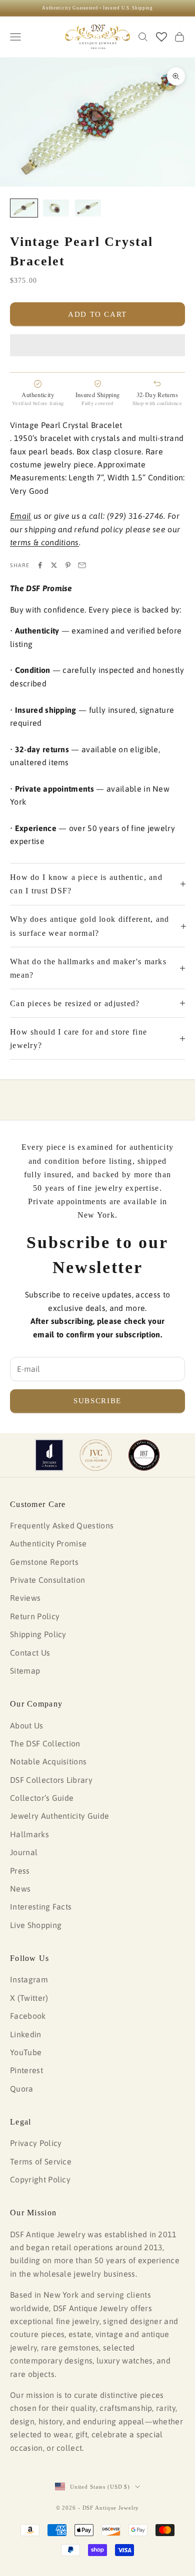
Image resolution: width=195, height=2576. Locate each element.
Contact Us (30, 1653)
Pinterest (26, 2070)
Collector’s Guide (42, 1798)
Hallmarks (29, 1834)
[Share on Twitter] (54, 565)
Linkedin (26, 2034)
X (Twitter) (29, 1998)
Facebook (28, 2016)
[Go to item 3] (88, 208)
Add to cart (97, 314)
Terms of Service (41, 2161)
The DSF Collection (45, 1743)
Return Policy (35, 1616)
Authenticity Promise (48, 1543)
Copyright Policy (40, 2179)
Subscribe (97, 1401)
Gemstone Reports (44, 1562)
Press (20, 1871)
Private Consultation (47, 1580)
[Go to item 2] (56, 208)
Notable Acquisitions (48, 1761)
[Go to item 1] (24, 208)
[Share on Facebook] (40, 565)
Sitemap (25, 1671)
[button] (97, 345)
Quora (22, 2089)
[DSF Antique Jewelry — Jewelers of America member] (49, 1455)
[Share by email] (82, 565)
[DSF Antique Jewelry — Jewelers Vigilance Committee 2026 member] (96, 1455)
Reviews (25, 1598)
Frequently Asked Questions (62, 1525)
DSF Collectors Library (51, 1780)
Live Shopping (36, 1925)
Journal (24, 1852)
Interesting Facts (41, 1907)
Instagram (29, 1979)
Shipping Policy (38, 1634)
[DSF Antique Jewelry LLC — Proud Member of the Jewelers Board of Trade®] (144, 1455)
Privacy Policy (36, 2143)
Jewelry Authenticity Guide (59, 1816)
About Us (27, 1725)
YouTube (26, 2052)
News (20, 1889)
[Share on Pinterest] (68, 565)
